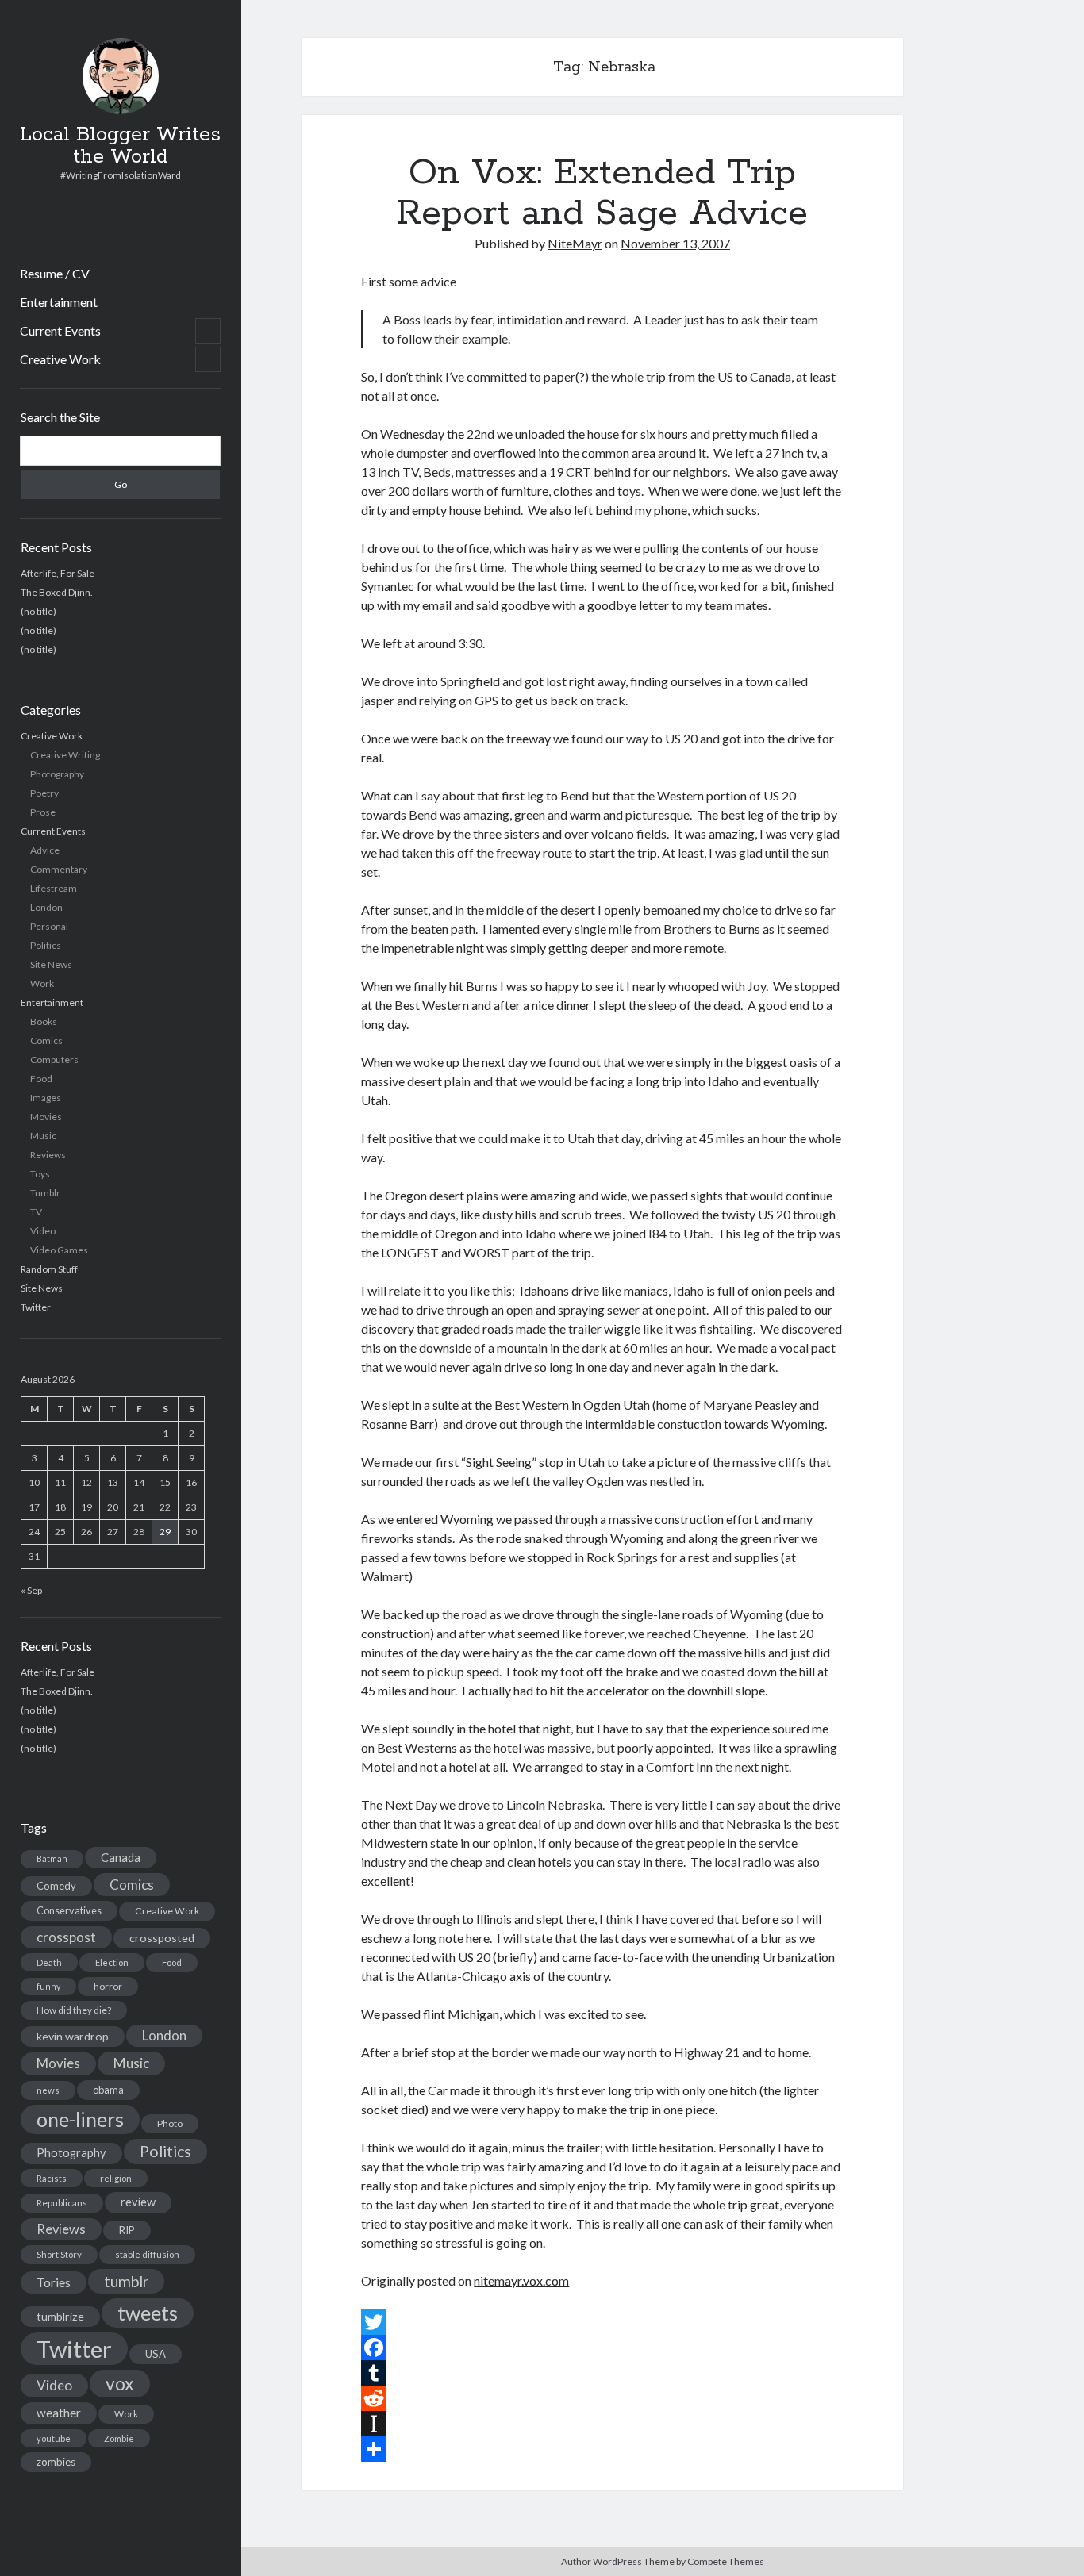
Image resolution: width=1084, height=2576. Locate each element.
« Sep (31, 1590)
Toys (40, 1174)
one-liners (80, 2119)
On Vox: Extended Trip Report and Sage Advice (602, 193)
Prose (43, 812)
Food (41, 1079)
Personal (49, 926)
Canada (121, 1857)
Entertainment (59, 302)
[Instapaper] (602, 2424)
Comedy (56, 1886)
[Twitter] (602, 2322)
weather (59, 2413)
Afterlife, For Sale (58, 573)
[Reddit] (602, 2398)
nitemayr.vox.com (521, 2280)
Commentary (59, 869)
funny (48, 1986)
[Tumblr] (602, 2373)
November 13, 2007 (675, 243)
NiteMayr (575, 243)
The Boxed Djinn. (57, 592)
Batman (52, 1858)
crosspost (66, 1937)
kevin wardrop (73, 2036)
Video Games (59, 1250)
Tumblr (45, 1193)
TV (36, 1212)
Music (43, 1136)
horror (108, 1986)
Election (112, 1962)
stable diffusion (147, 2254)
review (138, 2202)
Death (49, 1962)
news (48, 2090)
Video (43, 1231)
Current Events (60, 330)
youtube (54, 2438)
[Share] (602, 2449)
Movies (46, 1117)
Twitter (36, 1307)
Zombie (119, 2438)
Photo (170, 2123)
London (46, 907)
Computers (54, 1060)
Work (42, 983)
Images (46, 1098)
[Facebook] (602, 2348)
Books (44, 1021)
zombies (56, 2462)
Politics (46, 945)
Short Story (59, 2254)
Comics (46, 1040)
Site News (51, 964)
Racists (52, 2178)
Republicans (62, 2203)
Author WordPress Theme (618, 2561)
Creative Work (60, 359)
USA (156, 2354)
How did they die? (74, 2010)
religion (116, 2178)
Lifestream (54, 888)
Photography (57, 774)
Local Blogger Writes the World (120, 146)
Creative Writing (65, 755)
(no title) (38, 611)
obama (108, 2090)
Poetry (44, 793)
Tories (54, 2282)
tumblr (126, 2281)
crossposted (162, 1938)
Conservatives (69, 1910)
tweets (148, 2313)
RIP (127, 2230)
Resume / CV (55, 273)
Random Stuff (49, 1269)
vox (120, 2383)
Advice (45, 850)
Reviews (48, 1155)
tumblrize (60, 2316)
